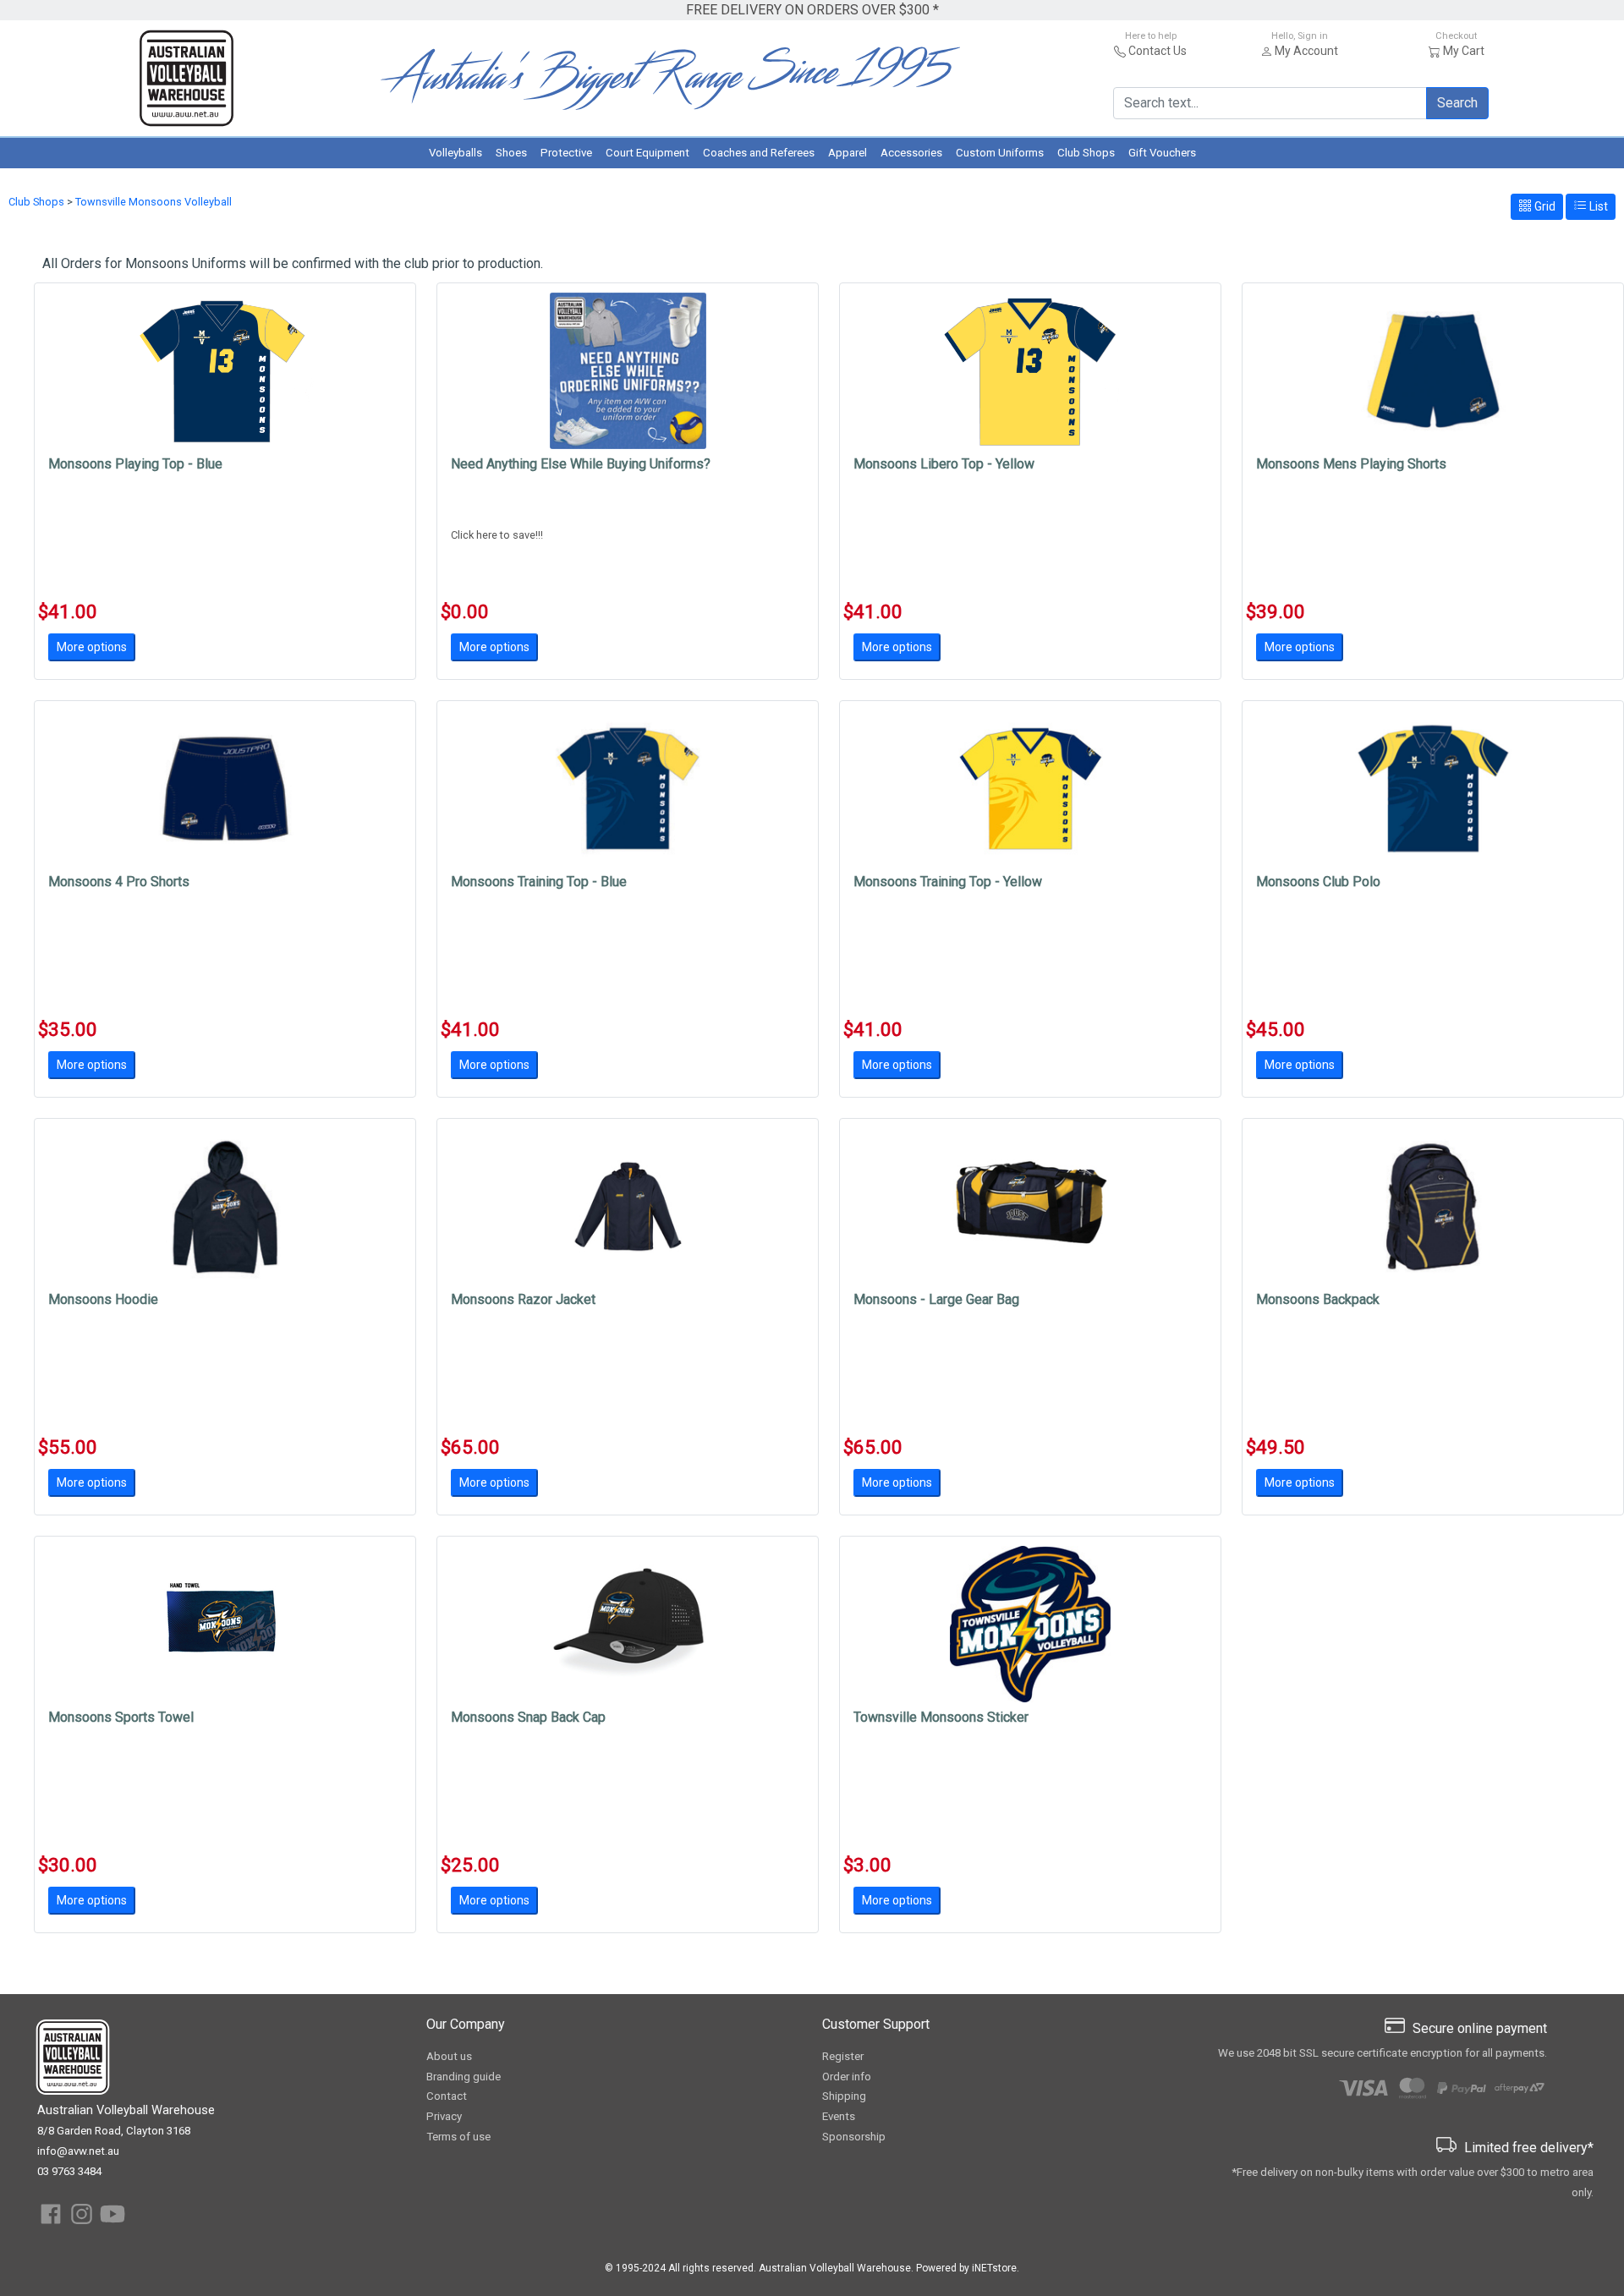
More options (92, 647)
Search (1457, 103)
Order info (847, 2077)
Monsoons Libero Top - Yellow (944, 464)
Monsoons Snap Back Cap (528, 1717)
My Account (1306, 51)
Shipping (844, 2096)
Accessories (911, 153)
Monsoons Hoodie (103, 1299)
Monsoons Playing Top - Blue (135, 464)
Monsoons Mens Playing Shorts (1351, 464)
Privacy (444, 2116)
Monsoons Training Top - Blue (539, 882)
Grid (1544, 206)
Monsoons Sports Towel (121, 1717)
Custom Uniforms (1000, 153)
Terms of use (458, 2137)
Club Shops (1086, 153)
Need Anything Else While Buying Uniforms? (581, 464)
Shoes (511, 153)
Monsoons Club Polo (1318, 882)
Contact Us (1158, 51)
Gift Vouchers (1162, 153)
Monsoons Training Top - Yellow (948, 882)
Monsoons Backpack (1318, 1299)
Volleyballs (455, 153)
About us (449, 2056)
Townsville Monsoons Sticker (941, 1717)
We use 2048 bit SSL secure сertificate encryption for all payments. (1383, 2053)
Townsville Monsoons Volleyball (154, 202)
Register (843, 2056)
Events (839, 2116)
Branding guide (464, 2077)
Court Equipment (647, 153)
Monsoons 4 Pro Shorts (119, 882)
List (1597, 206)
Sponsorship (854, 2137)
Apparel (848, 153)
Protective (566, 153)
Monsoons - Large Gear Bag (936, 1299)
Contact (447, 2096)
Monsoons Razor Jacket (523, 1299)
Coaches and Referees (759, 153)
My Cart (1464, 51)
